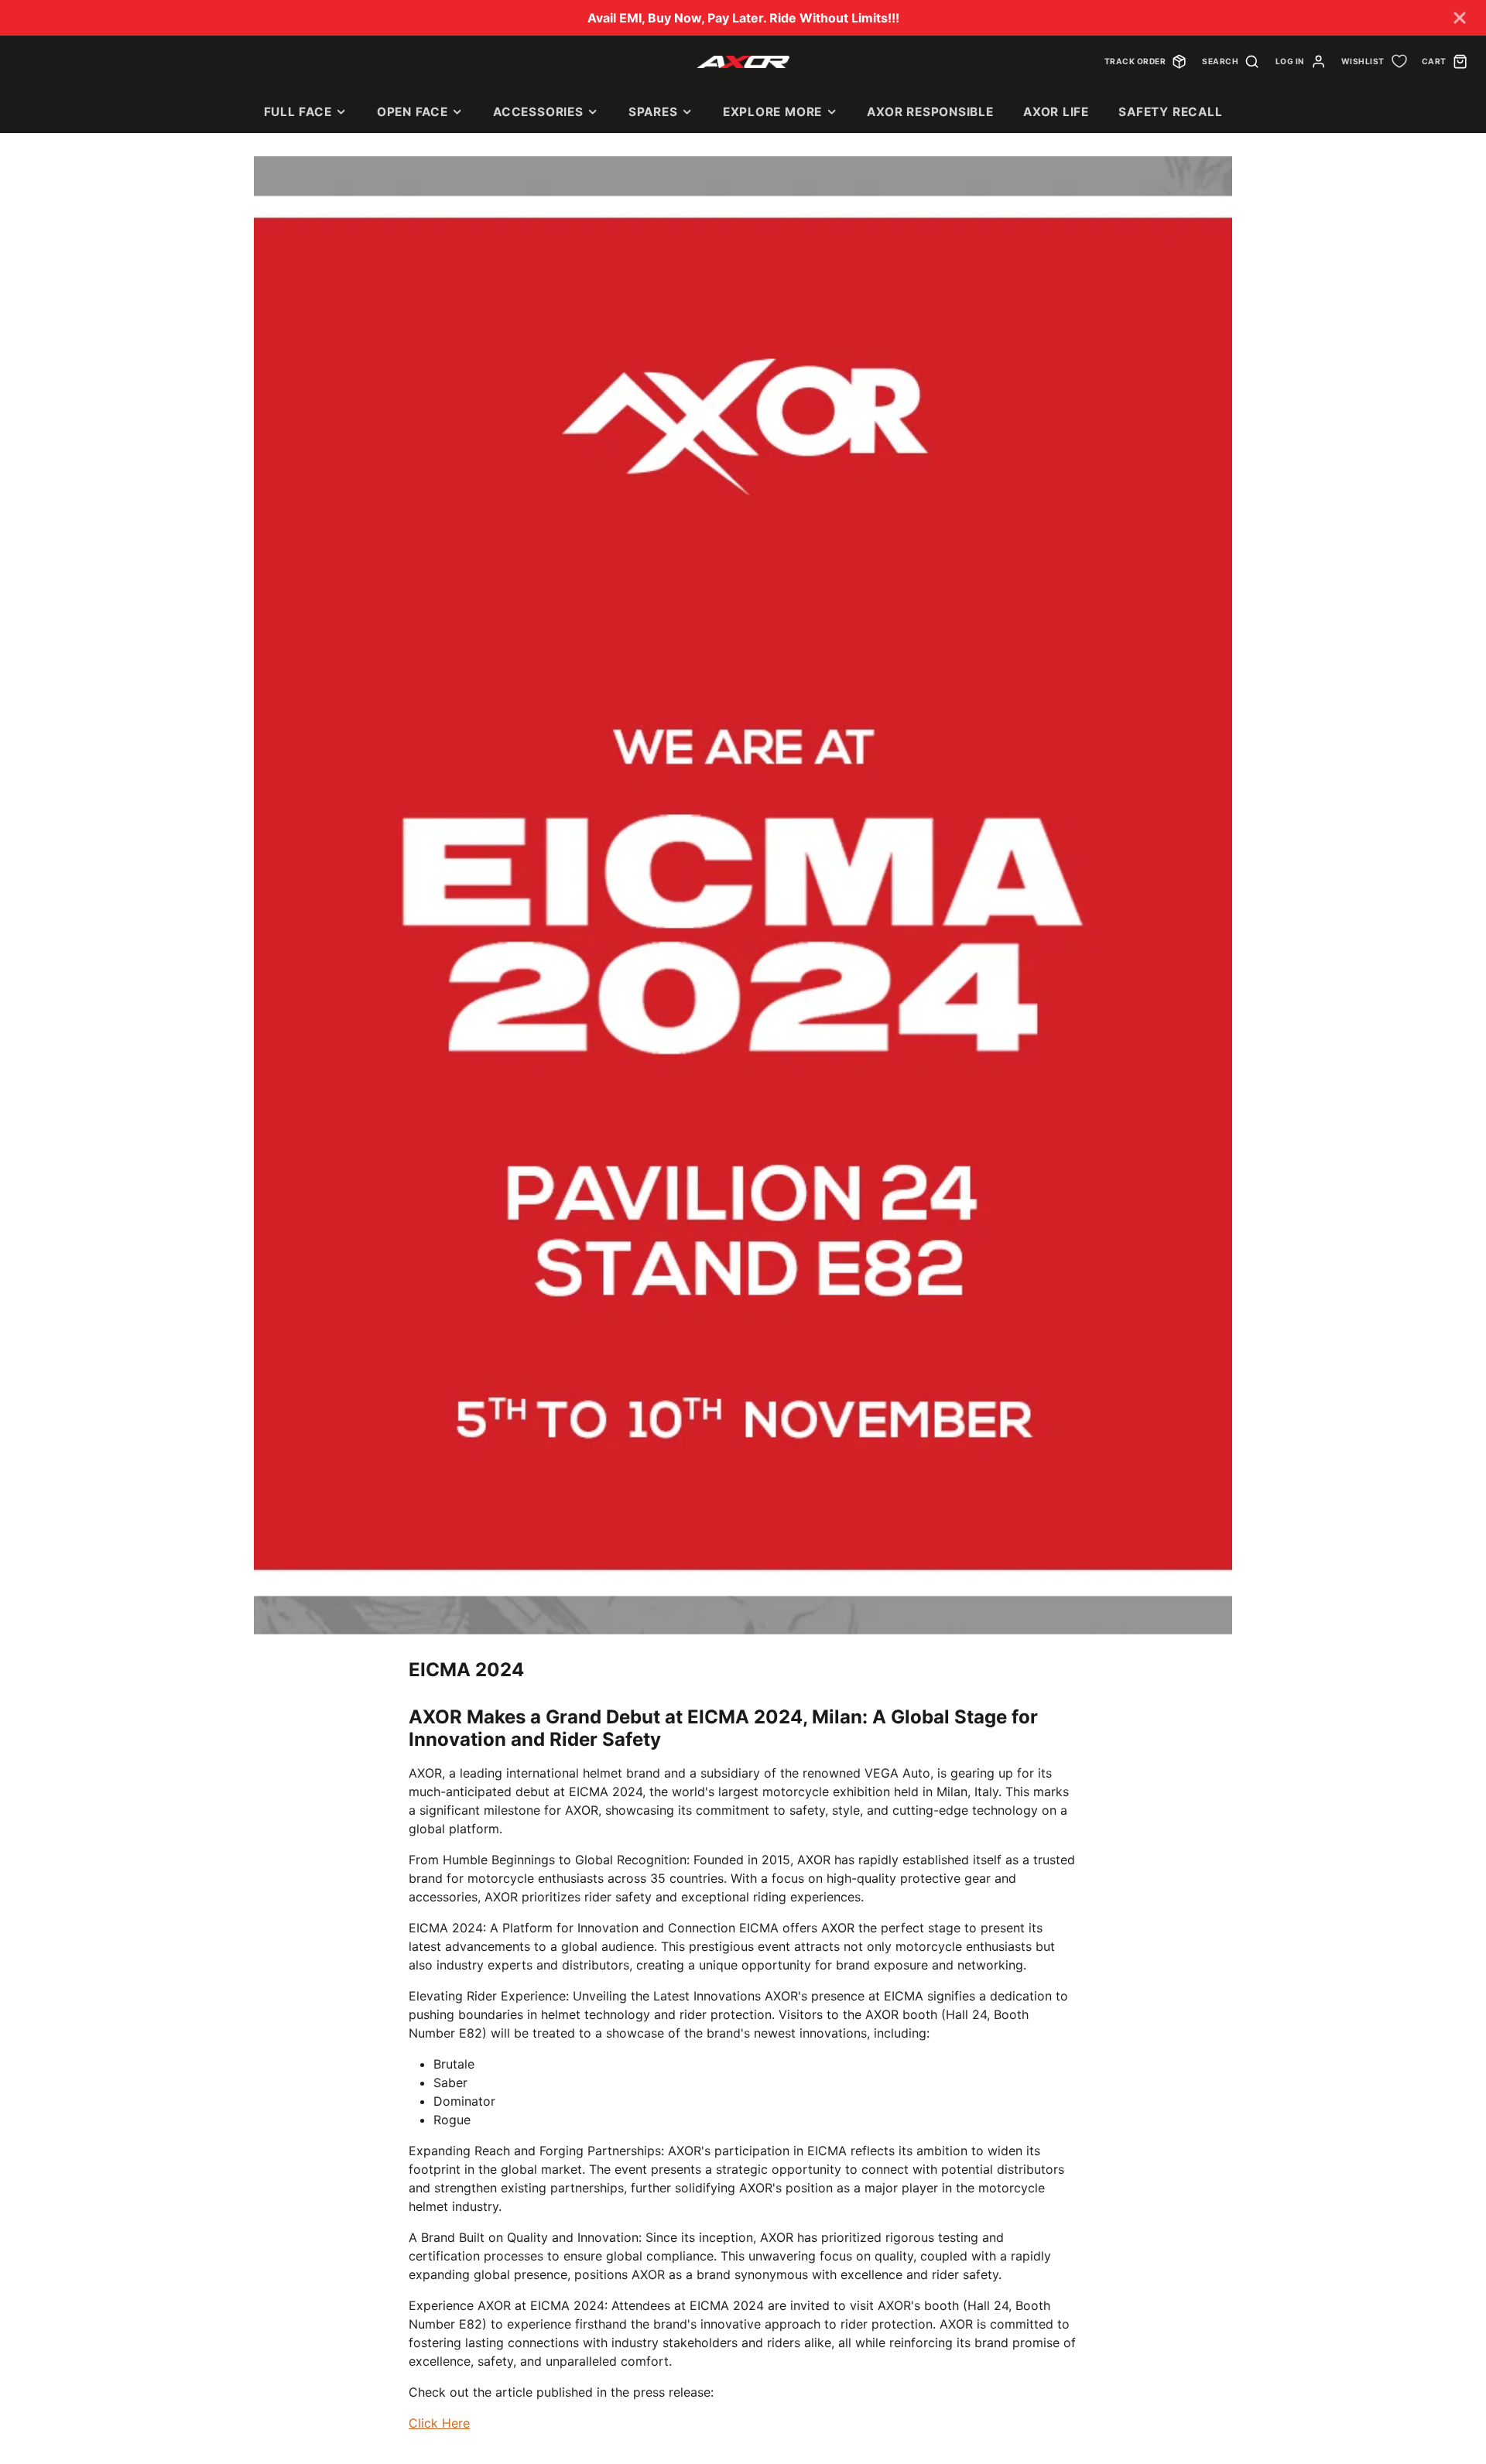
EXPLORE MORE (772, 112)
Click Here (439, 2423)
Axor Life (1056, 112)
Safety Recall (1170, 112)
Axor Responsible (930, 112)
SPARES (653, 112)
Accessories (538, 112)
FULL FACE (298, 112)
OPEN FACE (413, 112)
